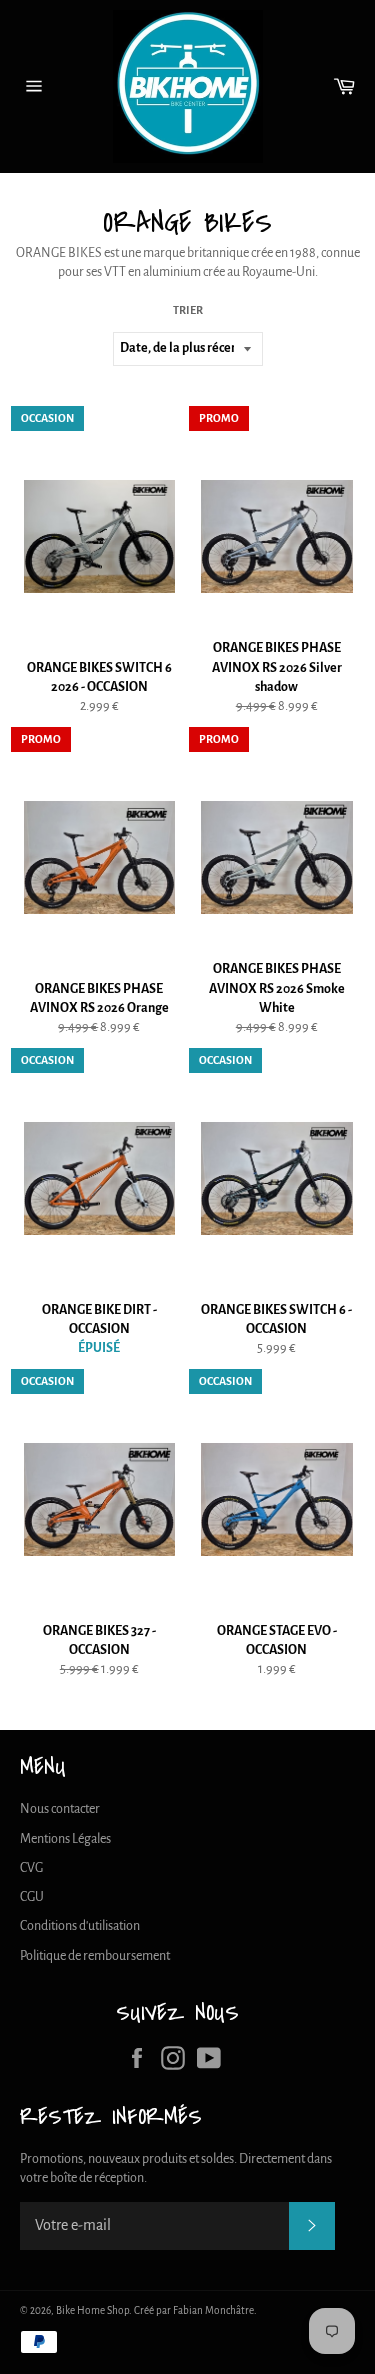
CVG (31, 1868)
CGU (32, 1897)
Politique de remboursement (95, 1956)
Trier (188, 310)
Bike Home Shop (92, 2310)
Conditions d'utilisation (80, 1926)
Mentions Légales (65, 1839)
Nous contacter (60, 1809)
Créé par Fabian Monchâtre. (195, 2310)
